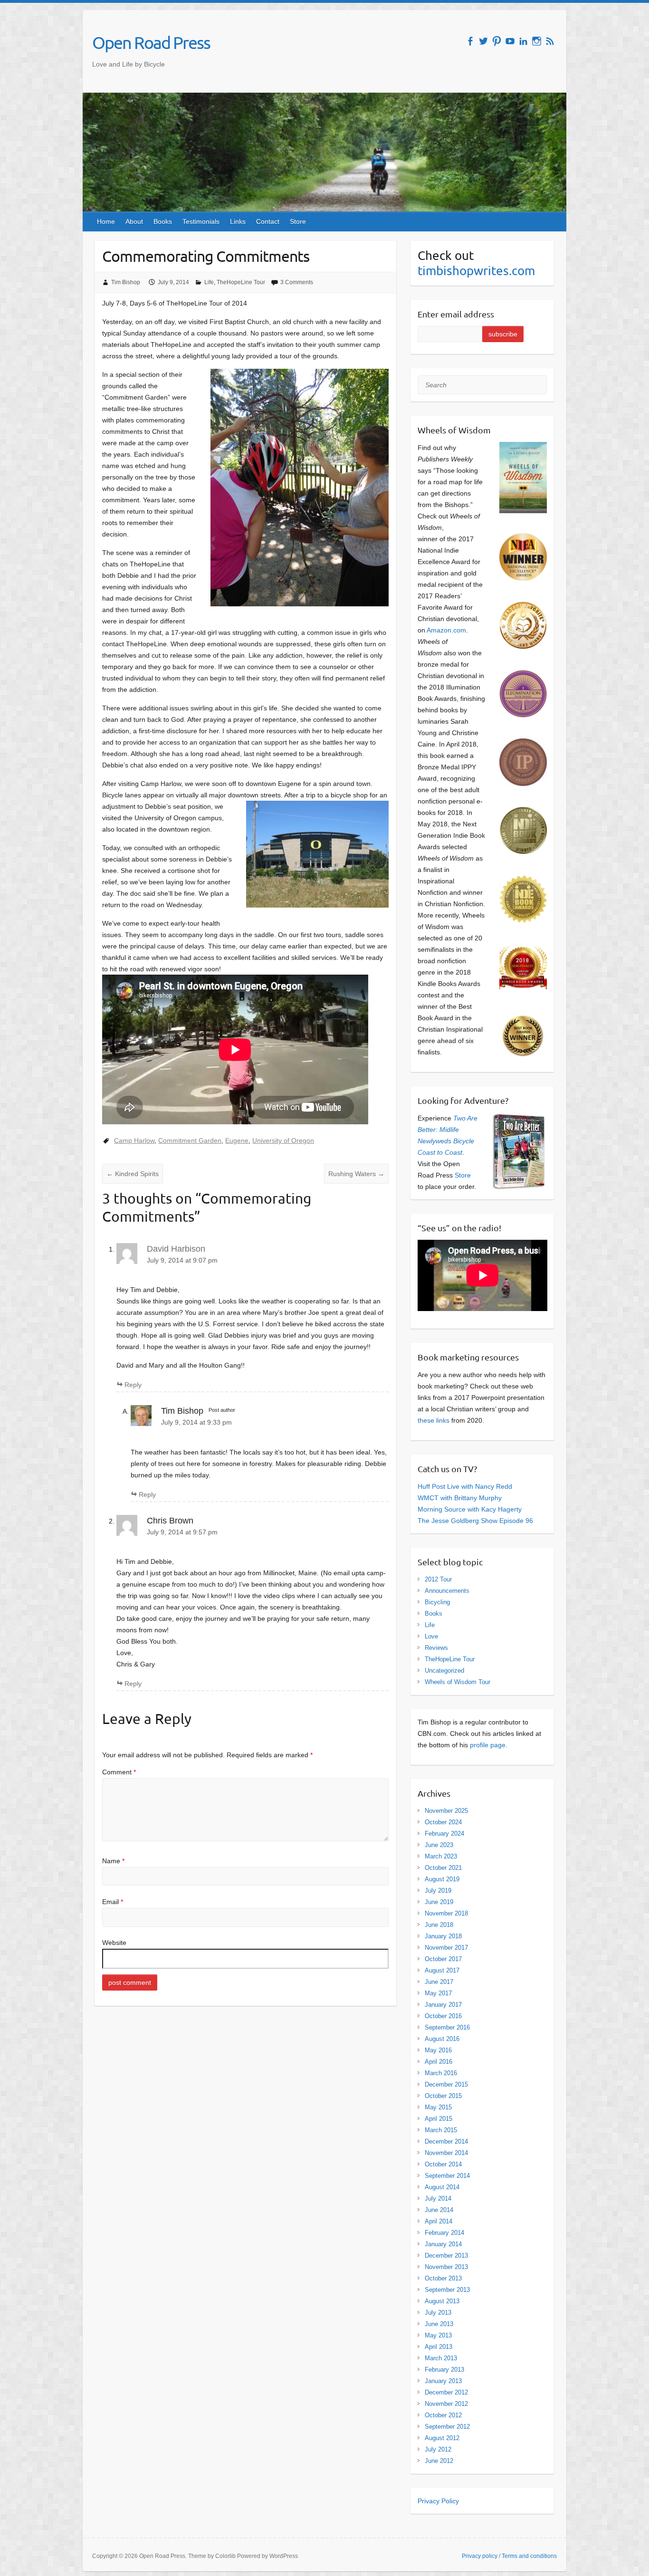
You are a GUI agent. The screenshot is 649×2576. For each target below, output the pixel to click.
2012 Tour (438, 1579)
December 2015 (446, 2084)
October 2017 (443, 1959)
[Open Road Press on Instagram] (537, 41)
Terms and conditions (529, 2556)
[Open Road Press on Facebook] (470, 41)
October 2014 (443, 2164)
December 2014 (446, 2141)
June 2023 (439, 1845)
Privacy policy (480, 2556)
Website (114, 1943)
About (134, 221)
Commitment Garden (190, 1140)
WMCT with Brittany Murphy (460, 1498)
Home (106, 221)
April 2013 (439, 2347)
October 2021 (443, 1868)
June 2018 (439, 1925)
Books (163, 221)
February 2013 (444, 2370)
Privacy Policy (438, 2501)
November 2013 (446, 2267)
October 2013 (443, 2278)
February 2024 (444, 1834)
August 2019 (442, 1879)
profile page (488, 1745)
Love (431, 1636)
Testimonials (201, 221)
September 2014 (447, 2176)
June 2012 (439, 2461)
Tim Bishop (126, 282)
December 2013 (446, 2255)
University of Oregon (283, 1140)
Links (238, 221)
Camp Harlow (134, 1140)
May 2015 (438, 2107)
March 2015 (441, 2130)
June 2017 (439, 1982)
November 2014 (446, 2153)
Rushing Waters (356, 1174)
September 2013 (447, 2290)
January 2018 (443, 1936)
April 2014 (439, 2221)
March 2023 (441, 1856)
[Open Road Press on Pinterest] (497, 41)
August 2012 (442, 2438)
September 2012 (447, 2427)
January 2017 (443, 2005)
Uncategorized (444, 1671)
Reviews (436, 1648)
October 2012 (443, 2415)
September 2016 (447, 2027)
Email (113, 1902)
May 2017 (438, 1993)
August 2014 (442, 2187)
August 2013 (442, 2301)
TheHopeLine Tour (241, 282)
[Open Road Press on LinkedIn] (523, 41)
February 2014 (444, 2233)
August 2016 (442, 2039)
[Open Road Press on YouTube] (510, 41)
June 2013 (439, 2324)
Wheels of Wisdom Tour (458, 1682)
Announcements (447, 1591)
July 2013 (438, 2313)
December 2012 (446, 2392)
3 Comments (297, 282)
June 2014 (439, 2210)
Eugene (237, 1140)
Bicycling (437, 1602)
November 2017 (446, 1948)
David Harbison (176, 1249)
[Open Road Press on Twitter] (483, 41)
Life (209, 282)
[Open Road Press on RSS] (550, 41)
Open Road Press (151, 42)
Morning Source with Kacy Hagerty (470, 1509)
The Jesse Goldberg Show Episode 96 (475, 1521)
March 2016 (441, 2073)
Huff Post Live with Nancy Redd (465, 1486)
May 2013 (438, 2335)
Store (298, 221)
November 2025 (446, 1811)
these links (434, 1420)
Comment (119, 1772)
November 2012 (446, 2404)
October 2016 (443, 2016)
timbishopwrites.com (476, 271)
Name (113, 1861)
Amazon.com (446, 630)
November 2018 (446, 1913)
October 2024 (443, 1822)
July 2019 (438, 1891)
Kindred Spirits (133, 1174)
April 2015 (439, 2119)
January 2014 (443, 2244)
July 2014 (438, 2198)
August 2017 (442, 1970)
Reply (133, 1385)
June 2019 (439, 1902)
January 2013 (443, 2381)
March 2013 (441, 2358)
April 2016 (439, 2062)
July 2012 (438, 2449)
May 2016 (438, 2050)
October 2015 (443, 2096)
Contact (268, 221)
